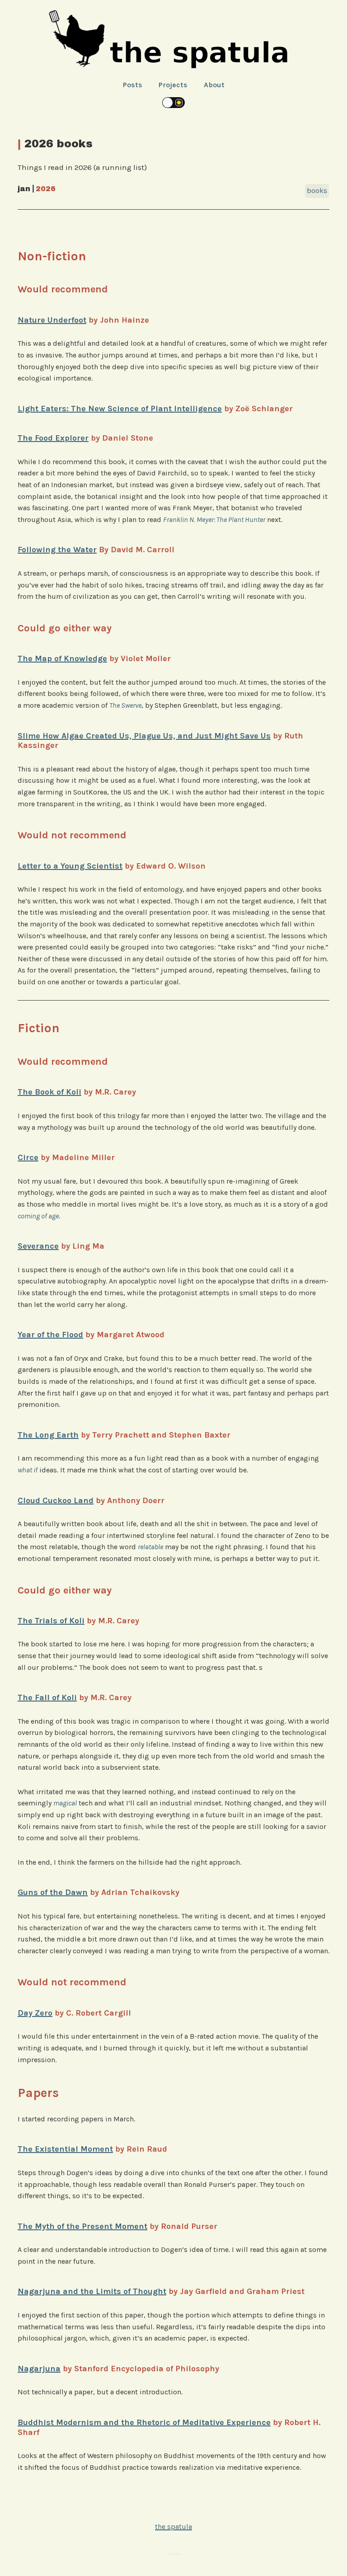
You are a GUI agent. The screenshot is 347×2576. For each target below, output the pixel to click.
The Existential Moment (65, 2149)
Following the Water (57, 550)
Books (317, 190)
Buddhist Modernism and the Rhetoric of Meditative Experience (144, 2422)
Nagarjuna (39, 2369)
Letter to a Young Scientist (70, 866)
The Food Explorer (53, 438)
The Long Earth (48, 1435)
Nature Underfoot (52, 320)
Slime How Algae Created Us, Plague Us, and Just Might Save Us (144, 736)
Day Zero (35, 2013)
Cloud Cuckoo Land (56, 1500)
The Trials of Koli (51, 1621)
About (214, 85)
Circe (28, 1157)
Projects (173, 85)
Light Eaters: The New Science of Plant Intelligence (120, 409)
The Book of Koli (49, 1092)
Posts (133, 85)
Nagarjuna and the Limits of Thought (92, 2291)
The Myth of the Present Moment (82, 2226)
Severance (38, 1246)
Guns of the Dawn (53, 1892)
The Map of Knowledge (62, 658)
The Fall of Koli (47, 1697)
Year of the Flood (50, 1335)
